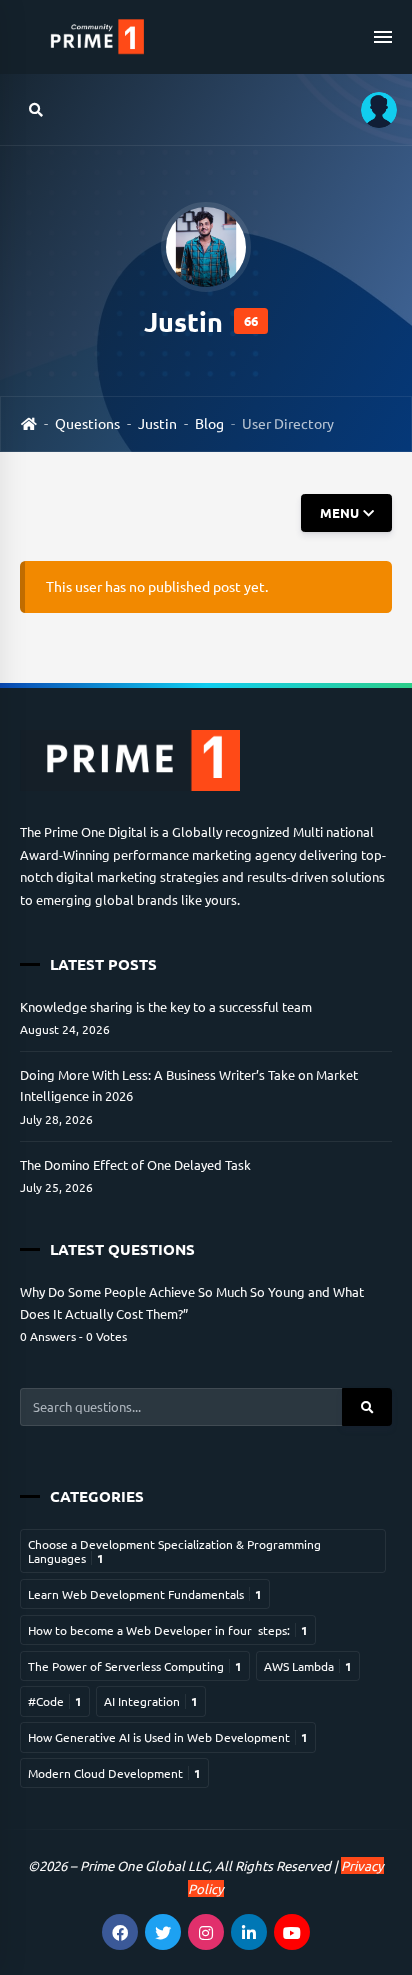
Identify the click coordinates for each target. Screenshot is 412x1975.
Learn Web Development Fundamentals (145, 1594)
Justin (157, 423)
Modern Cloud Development (114, 1773)
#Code (55, 1701)
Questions (87, 423)
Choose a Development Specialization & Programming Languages (174, 1551)
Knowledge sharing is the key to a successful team (166, 1006)
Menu (338, 512)
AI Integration (151, 1701)
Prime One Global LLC (144, 1865)
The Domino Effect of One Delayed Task (135, 1164)
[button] (372, 109)
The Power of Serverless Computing (135, 1666)
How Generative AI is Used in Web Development (168, 1737)
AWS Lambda (308, 1666)
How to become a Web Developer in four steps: (168, 1630)
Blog (209, 423)
